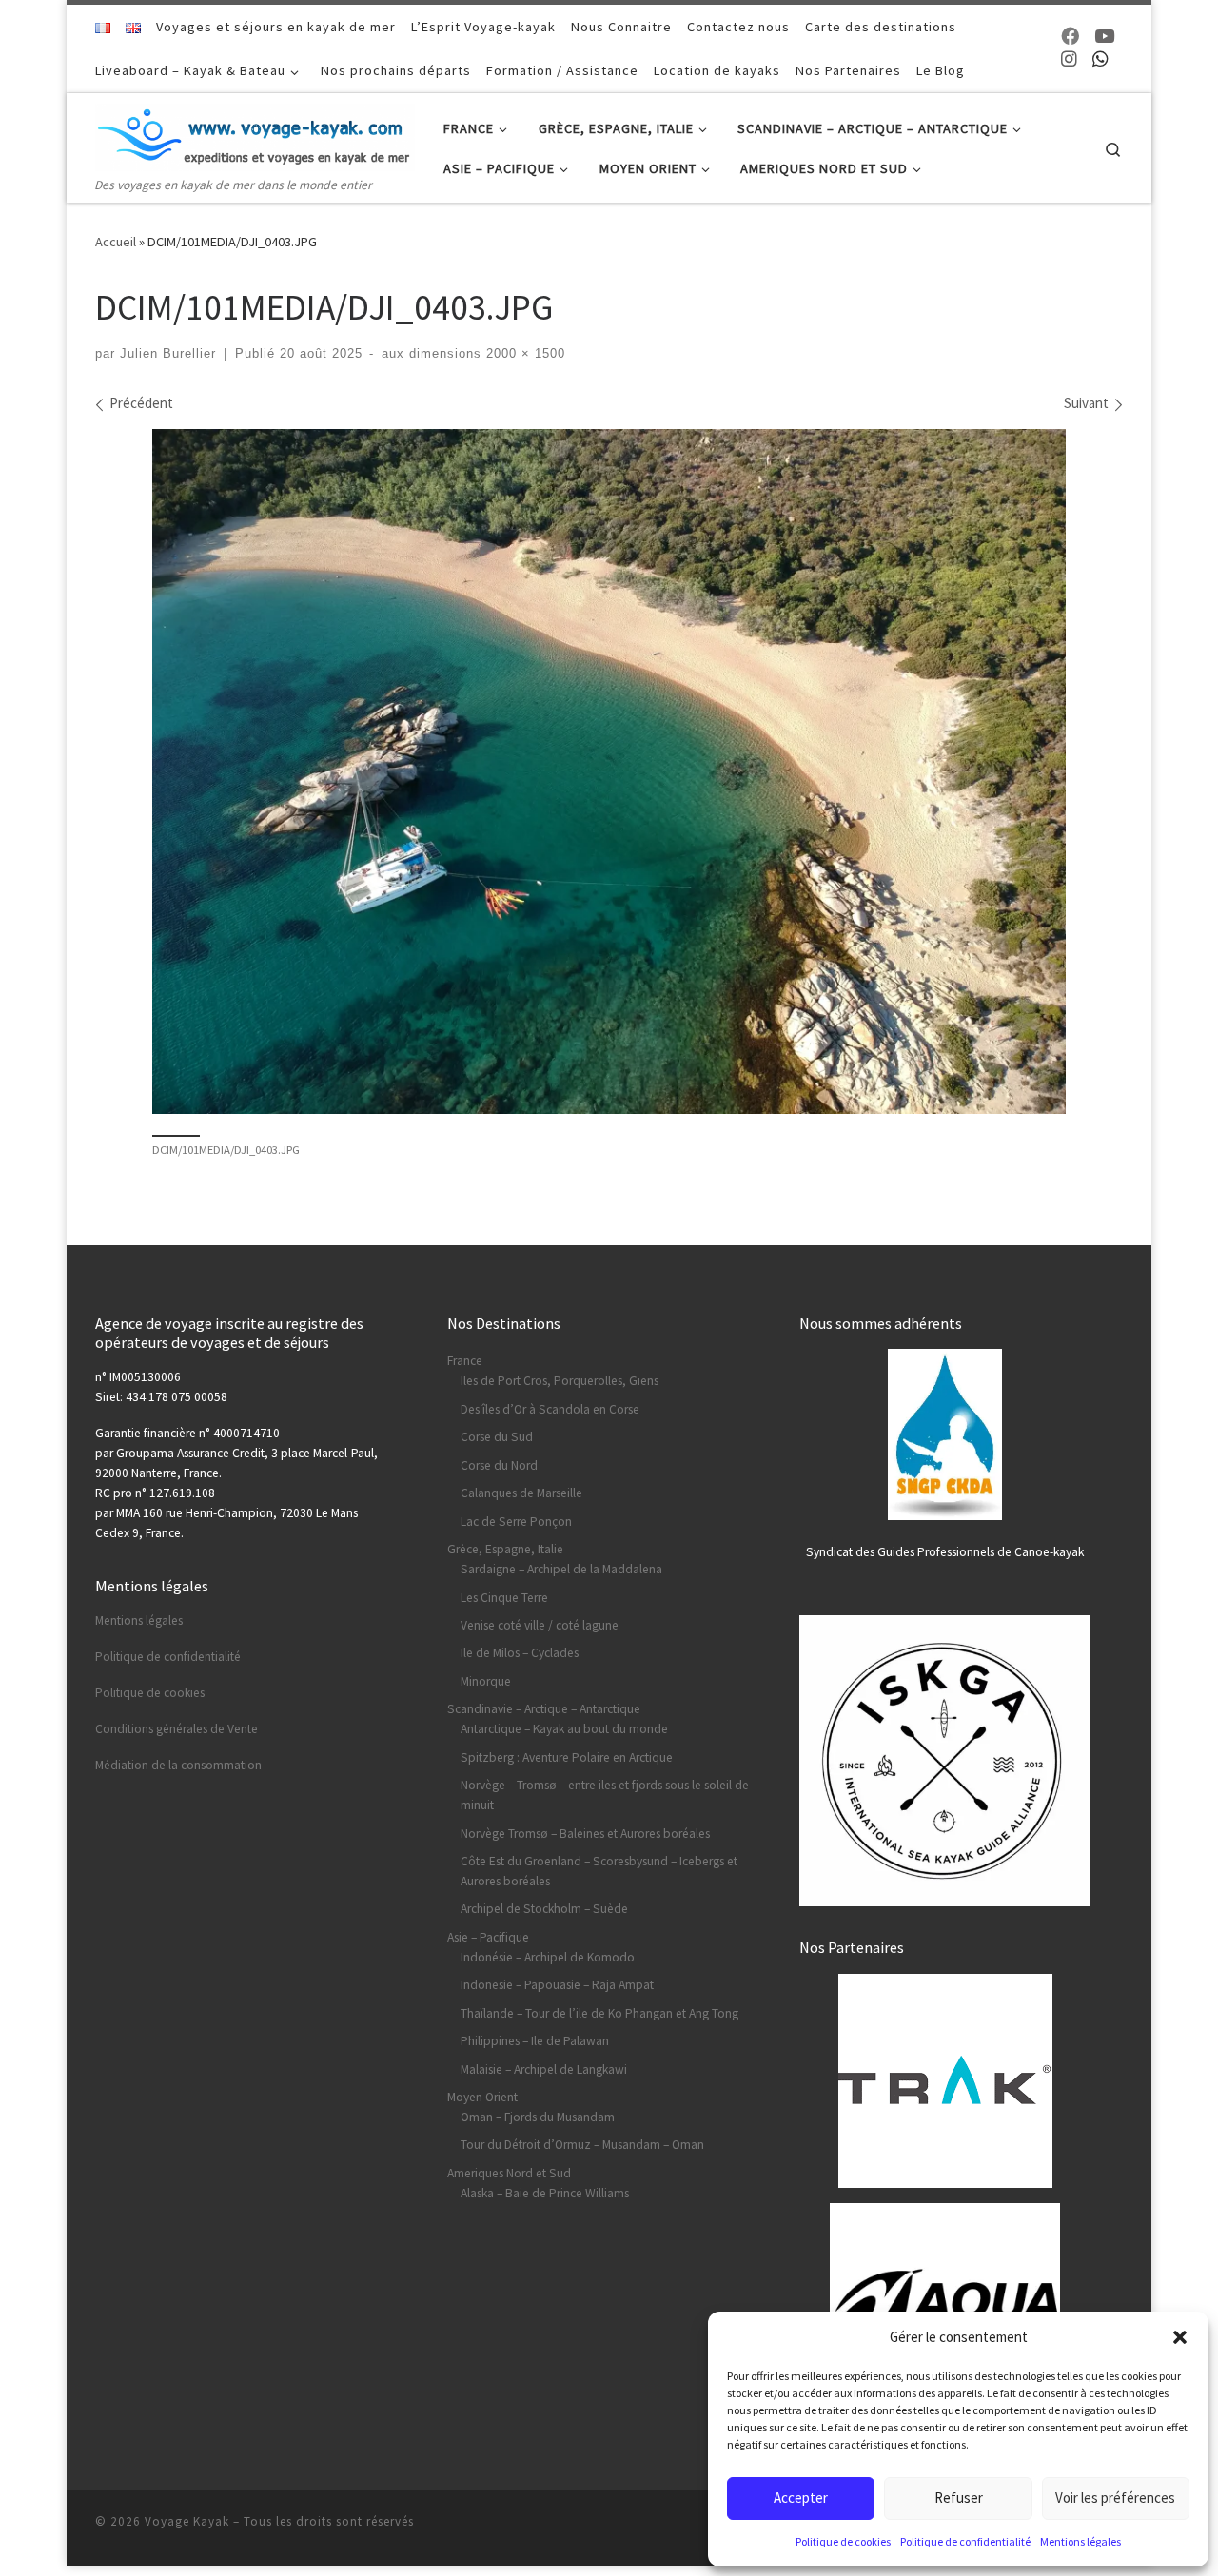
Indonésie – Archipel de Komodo (548, 1957)
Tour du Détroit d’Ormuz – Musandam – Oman (582, 2145)
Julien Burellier (168, 354)
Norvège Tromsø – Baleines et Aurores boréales (585, 1834)
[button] (1180, 2337)
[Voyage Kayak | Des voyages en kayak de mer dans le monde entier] (255, 133)
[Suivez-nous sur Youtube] (1104, 37)
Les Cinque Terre (504, 1598)
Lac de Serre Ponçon (516, 1522)
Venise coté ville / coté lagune (540, 1625)
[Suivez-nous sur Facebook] (1070, 37)
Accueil (116, 242)
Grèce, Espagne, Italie (505, 1549)
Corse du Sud (497, 1437)
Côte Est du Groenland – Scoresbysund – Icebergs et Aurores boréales (599, 1871)
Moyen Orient (482, 2097)
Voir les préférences (1115, 2498)
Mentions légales (1080, 2541)
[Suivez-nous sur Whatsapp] (1100, 59)
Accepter (801, 2498)
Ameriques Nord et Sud (509, 2173)
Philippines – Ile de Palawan (535, 2041)
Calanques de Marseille (521, 1493)
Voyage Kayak (187, 2521)
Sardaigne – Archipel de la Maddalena (561, 1569)
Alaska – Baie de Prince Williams (545, 2193)
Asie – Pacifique (488, 1937)
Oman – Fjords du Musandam (538, 2117)
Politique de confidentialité (965, 2541)
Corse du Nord (499, 1465)
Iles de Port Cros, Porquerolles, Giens (560, 1381)
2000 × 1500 (523, 354)
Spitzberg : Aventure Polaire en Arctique (567, 1757)
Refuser (959, 2498)
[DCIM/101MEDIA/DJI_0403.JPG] (609, 771)
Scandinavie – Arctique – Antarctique (544, 1709)
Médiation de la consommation (178, 1765)
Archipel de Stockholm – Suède (544, 1909)
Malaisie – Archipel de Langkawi (544, 2069)
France (465, 1361)
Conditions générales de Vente (177, 1729)
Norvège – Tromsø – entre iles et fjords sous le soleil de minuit (605, 1795)
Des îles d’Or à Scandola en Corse (550, 1409)
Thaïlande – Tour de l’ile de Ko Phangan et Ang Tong (599, 2013)
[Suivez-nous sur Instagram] (1069, 59)
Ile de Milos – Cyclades (520, 1653)
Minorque (486, 1681)
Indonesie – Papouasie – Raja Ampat (557, 1985)
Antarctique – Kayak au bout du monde (564, 1729)
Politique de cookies (843, 2541)
